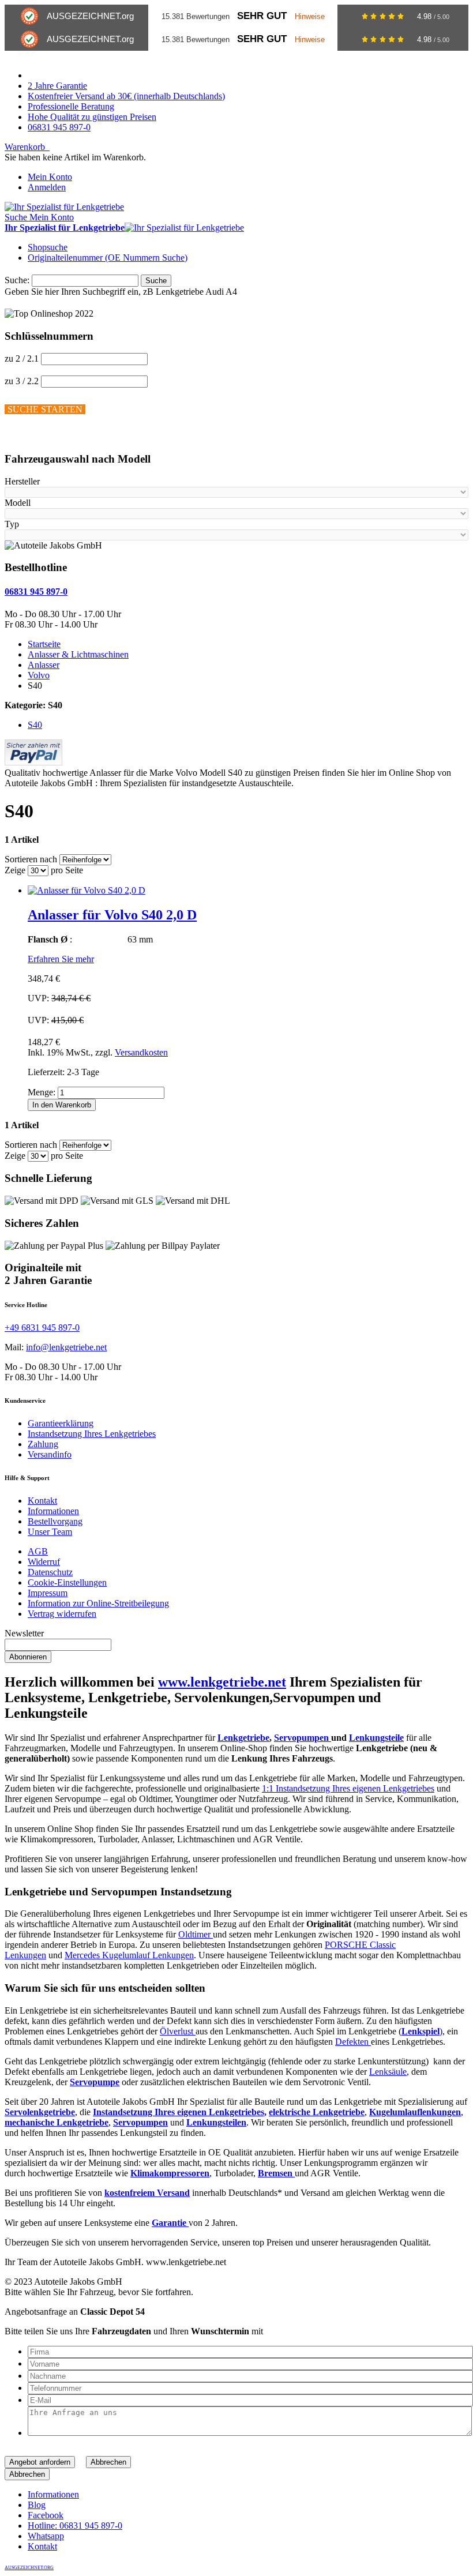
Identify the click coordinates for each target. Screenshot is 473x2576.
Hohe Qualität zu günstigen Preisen (92, 117)
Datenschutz (50, 1572)
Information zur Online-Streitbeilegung (98, 1603)
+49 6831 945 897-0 (42, 1328)
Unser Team (50, 1532)
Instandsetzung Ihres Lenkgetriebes (92, 1434)
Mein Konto (50, 177)
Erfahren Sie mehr (61, 959)
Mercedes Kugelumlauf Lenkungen (129, 1955)
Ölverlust (178, 2031)
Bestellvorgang (55, 1521)
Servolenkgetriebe (40, 2112)
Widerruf (44, 1562)
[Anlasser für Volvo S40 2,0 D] (87, 890)
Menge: (42, 1092)
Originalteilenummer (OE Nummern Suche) (108, 258)
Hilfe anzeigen (31, 436)
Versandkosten (141, 1052)
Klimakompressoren (170, 2173)
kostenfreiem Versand (147, 2193)
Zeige (15, 870)
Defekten (353, 2042)
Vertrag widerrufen (62, 1614)
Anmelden (47, 187)
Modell (18, 503)
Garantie (170, 2223)
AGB (38, 1551)
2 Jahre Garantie (57, 86)
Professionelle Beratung (71, 106)
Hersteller (22, 481)
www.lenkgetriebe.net (222, 1682)
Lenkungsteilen (216, 2122)
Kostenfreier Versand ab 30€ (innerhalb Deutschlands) (126, 96)
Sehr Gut (262, 16)
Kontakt (42, 1501)
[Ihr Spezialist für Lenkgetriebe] (64, 207)
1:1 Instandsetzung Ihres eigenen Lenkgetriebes (348, 1788)
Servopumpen (303, 1738)
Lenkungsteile (376, 1738)
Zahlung (43, 1444)
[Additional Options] (33, 762)
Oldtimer (196, 1934)
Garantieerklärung (61, 1423)
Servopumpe (95, 2082)
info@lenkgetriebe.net (66, 1347)
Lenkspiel (421, 2031)
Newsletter (24, 1633)
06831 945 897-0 (59, 127)
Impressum (48, 1593)
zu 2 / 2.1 (22, 358)
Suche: (17, 280)
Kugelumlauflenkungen (415, 2112)
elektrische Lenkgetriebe (317, 2112)
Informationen (53, 1511)
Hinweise (310, 16)
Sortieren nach (31, 859)
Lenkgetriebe (243, 1738)
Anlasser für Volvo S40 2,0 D (112, 915)
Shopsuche (48, 247)
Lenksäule (388, 2072)
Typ (12, 524)
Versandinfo (50, 1454)
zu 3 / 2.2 (22, 381)
